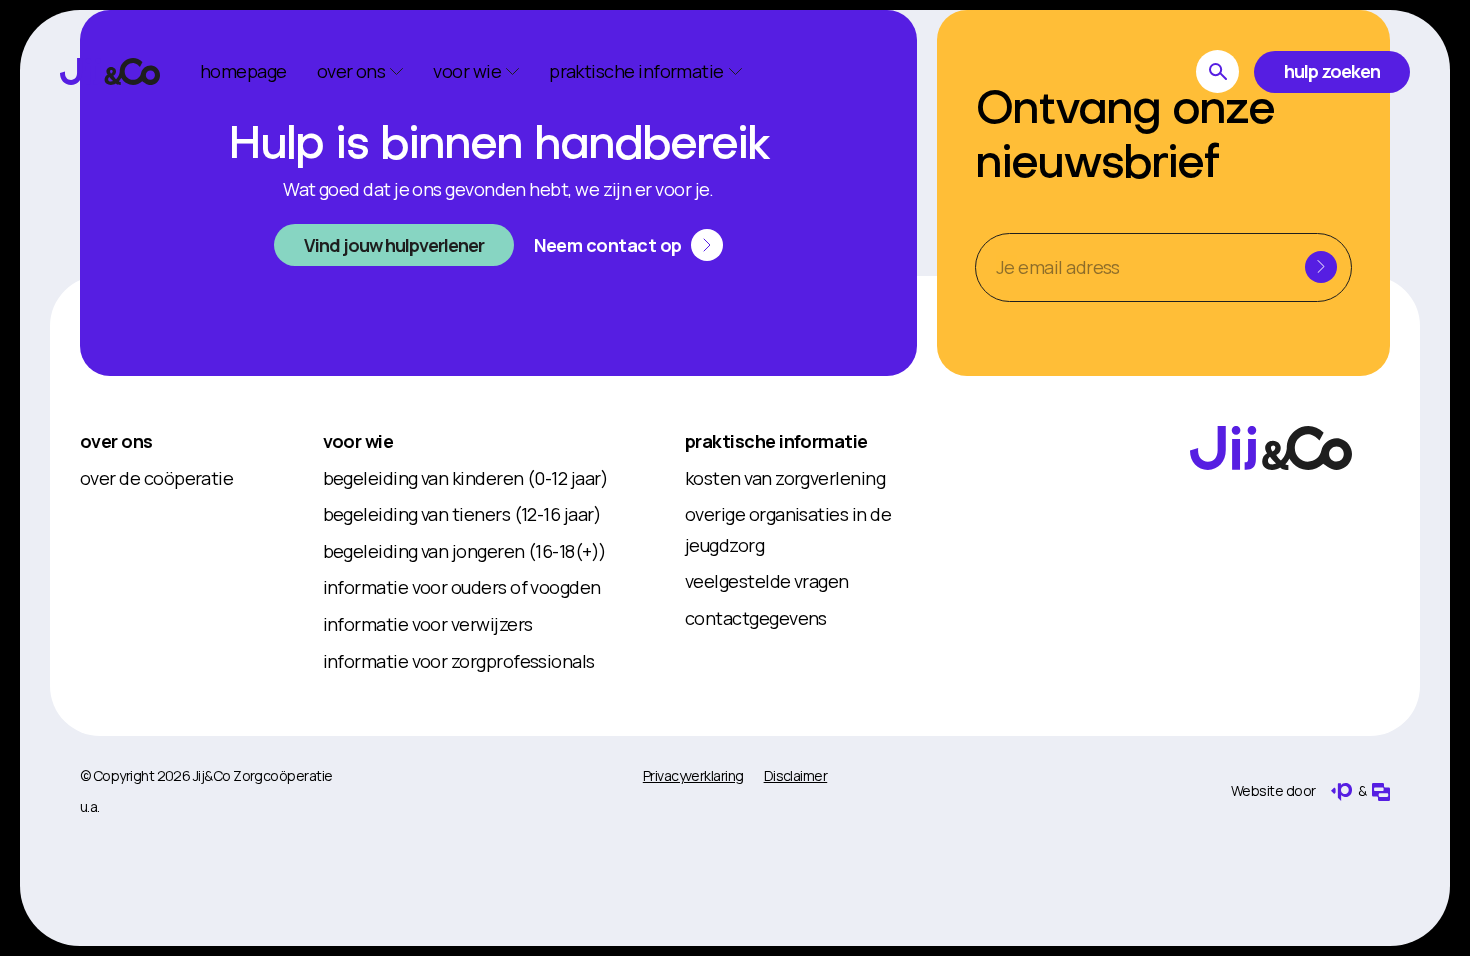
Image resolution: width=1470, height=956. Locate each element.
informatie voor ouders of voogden (462, 587)
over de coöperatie (156, 478)
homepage (243, 71)
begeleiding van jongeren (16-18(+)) (465, 551)
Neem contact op (608, 245)
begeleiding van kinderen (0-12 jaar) (466, 478)
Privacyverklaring (693, 775)
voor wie (358, 441)
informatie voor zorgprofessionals (459, 661)
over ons (116, 441)
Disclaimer (796, 775)
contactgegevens (756, 618)
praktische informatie (776, 441)
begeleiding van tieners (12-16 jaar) (462, 514)
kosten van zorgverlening (785, 478)
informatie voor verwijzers (428, 624)
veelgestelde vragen (767, 581)
